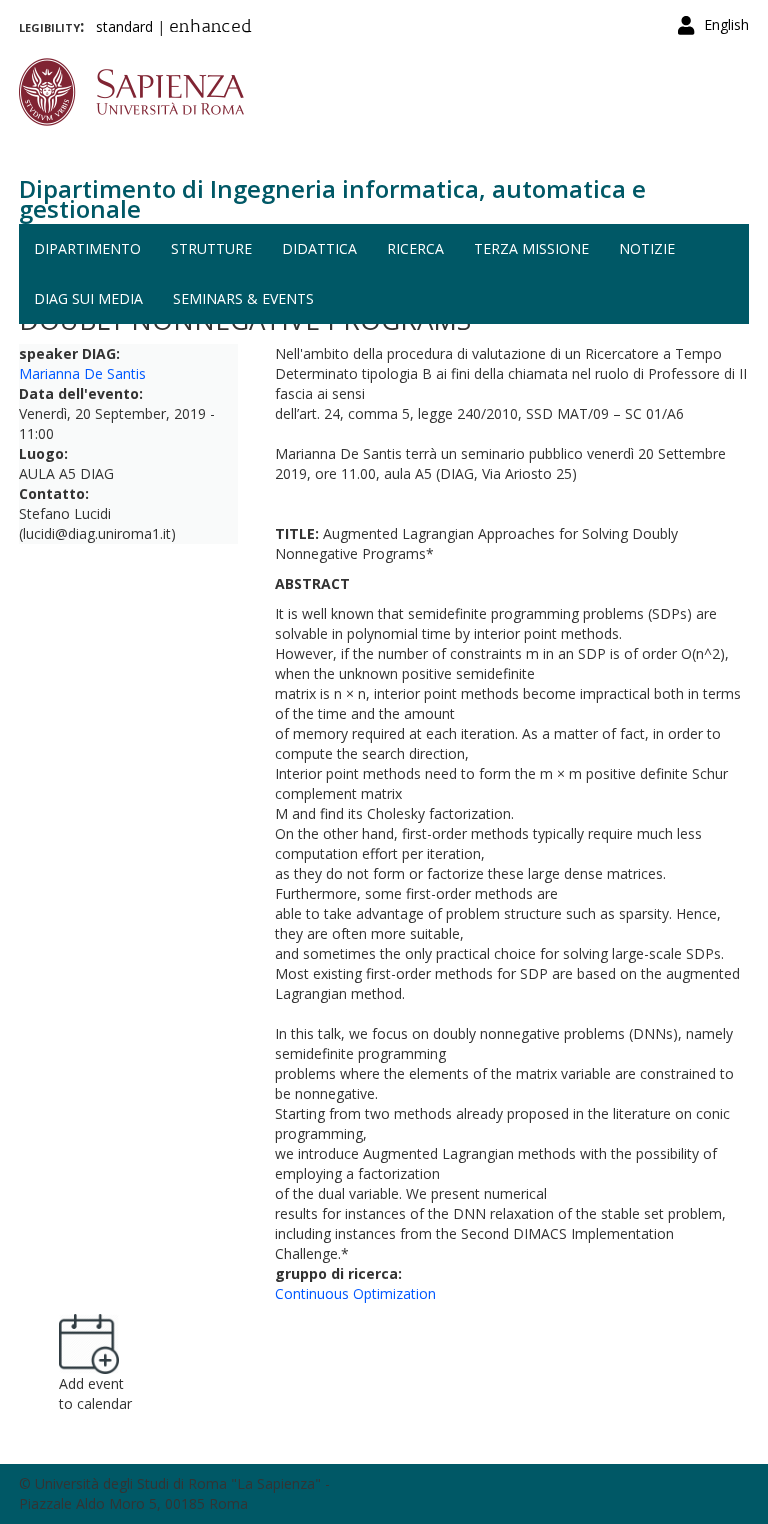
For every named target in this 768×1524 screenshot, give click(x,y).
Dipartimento (87, 248)
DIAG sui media (88, 298)
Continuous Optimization (355, 1293)
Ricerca (415, 248)
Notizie (647, 248)
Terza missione (531, 248)
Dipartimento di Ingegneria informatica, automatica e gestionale (332, 198)
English (726, 24)
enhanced (210, 28)
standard (124, 26)
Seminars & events (243, 298)
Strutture (211, 248)
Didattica (319, 248)
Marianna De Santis (82, 373)
